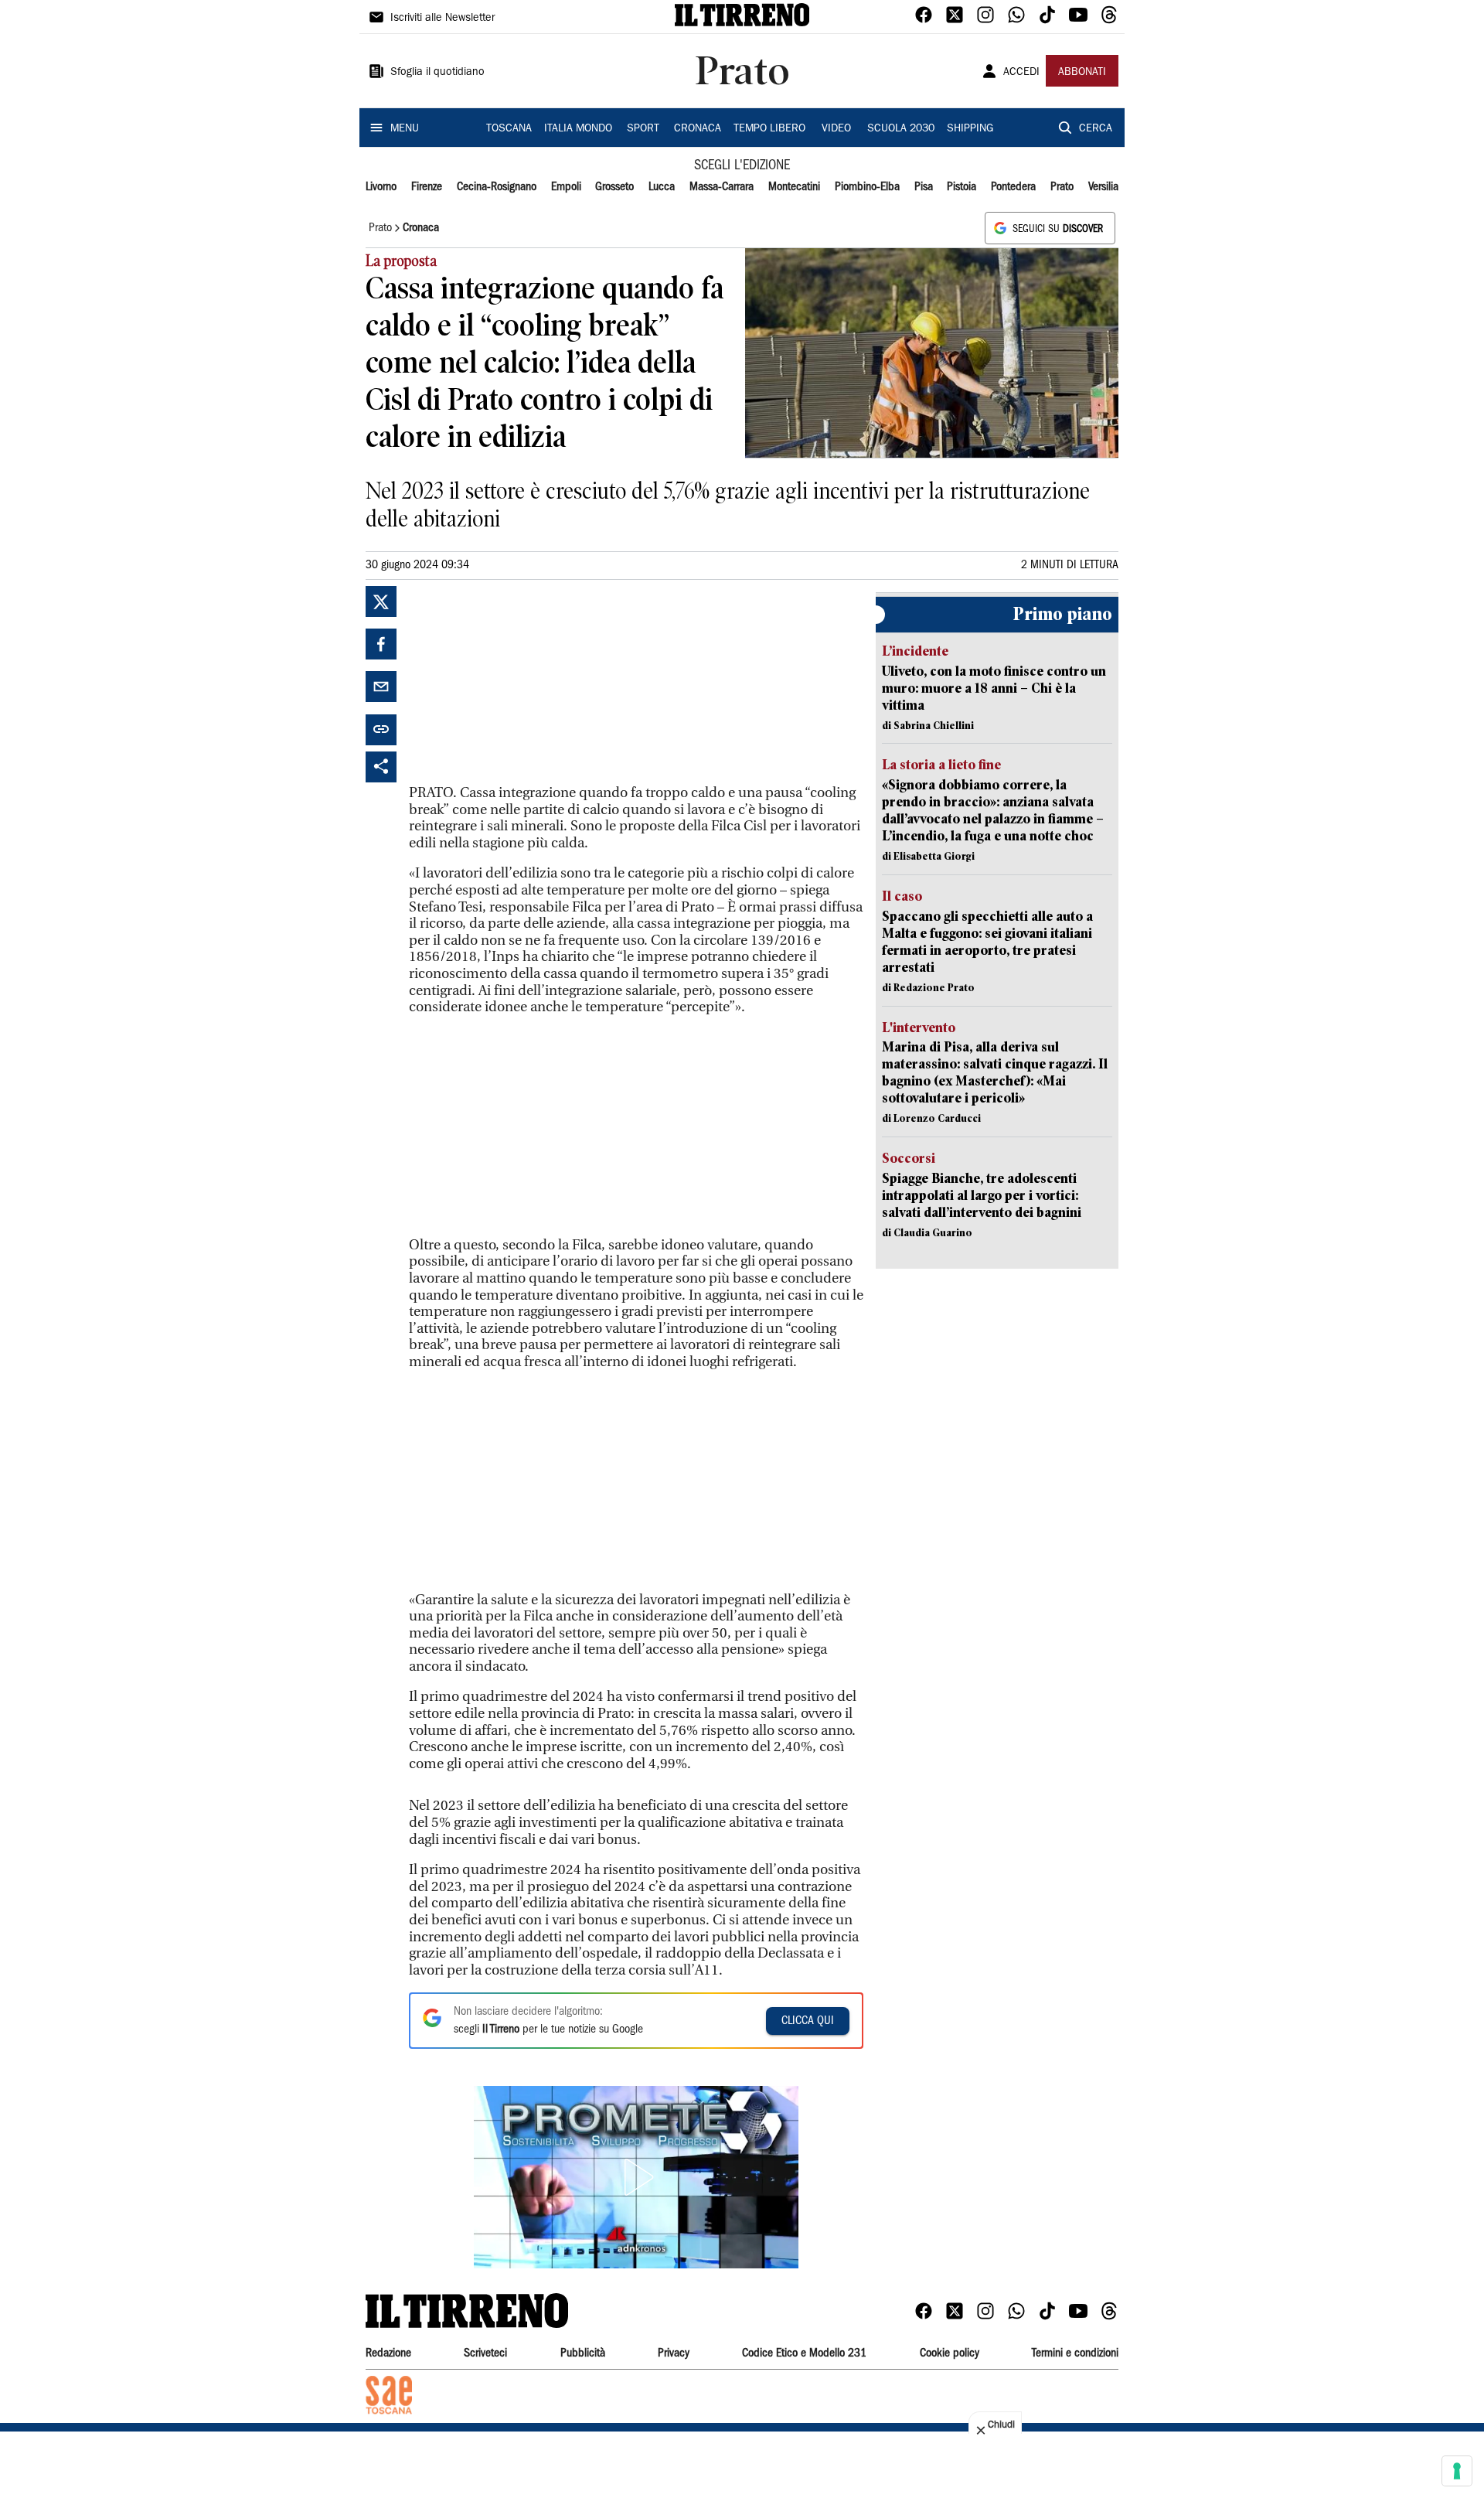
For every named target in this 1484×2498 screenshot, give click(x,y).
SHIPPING (970, 129)
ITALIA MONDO (578, 129)
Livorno (381, 187)
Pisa (924, 187)
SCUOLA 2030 (901, 129)
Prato (1062, 187)
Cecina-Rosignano (497, 187)
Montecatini (794, 187)
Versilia (1103, 187)
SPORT (643, 129)
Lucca (662, 187)
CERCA (1096, 129)
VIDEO (836, 129)
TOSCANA (509, 129)
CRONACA (698, 129)
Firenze (427, 187)
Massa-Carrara (722, 187)
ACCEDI (1021, 73)
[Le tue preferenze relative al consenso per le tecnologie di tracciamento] (1457, 2471)
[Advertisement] (525, 683)
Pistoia (962, 187)
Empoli (566, 187)
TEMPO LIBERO (769, 129)
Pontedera (1013, 187)
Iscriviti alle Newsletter (442, 19)
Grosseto (614, 187)
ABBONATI (1082, 73)
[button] (636, 2177)
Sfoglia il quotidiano (437, 73)
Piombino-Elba (867, 187)
